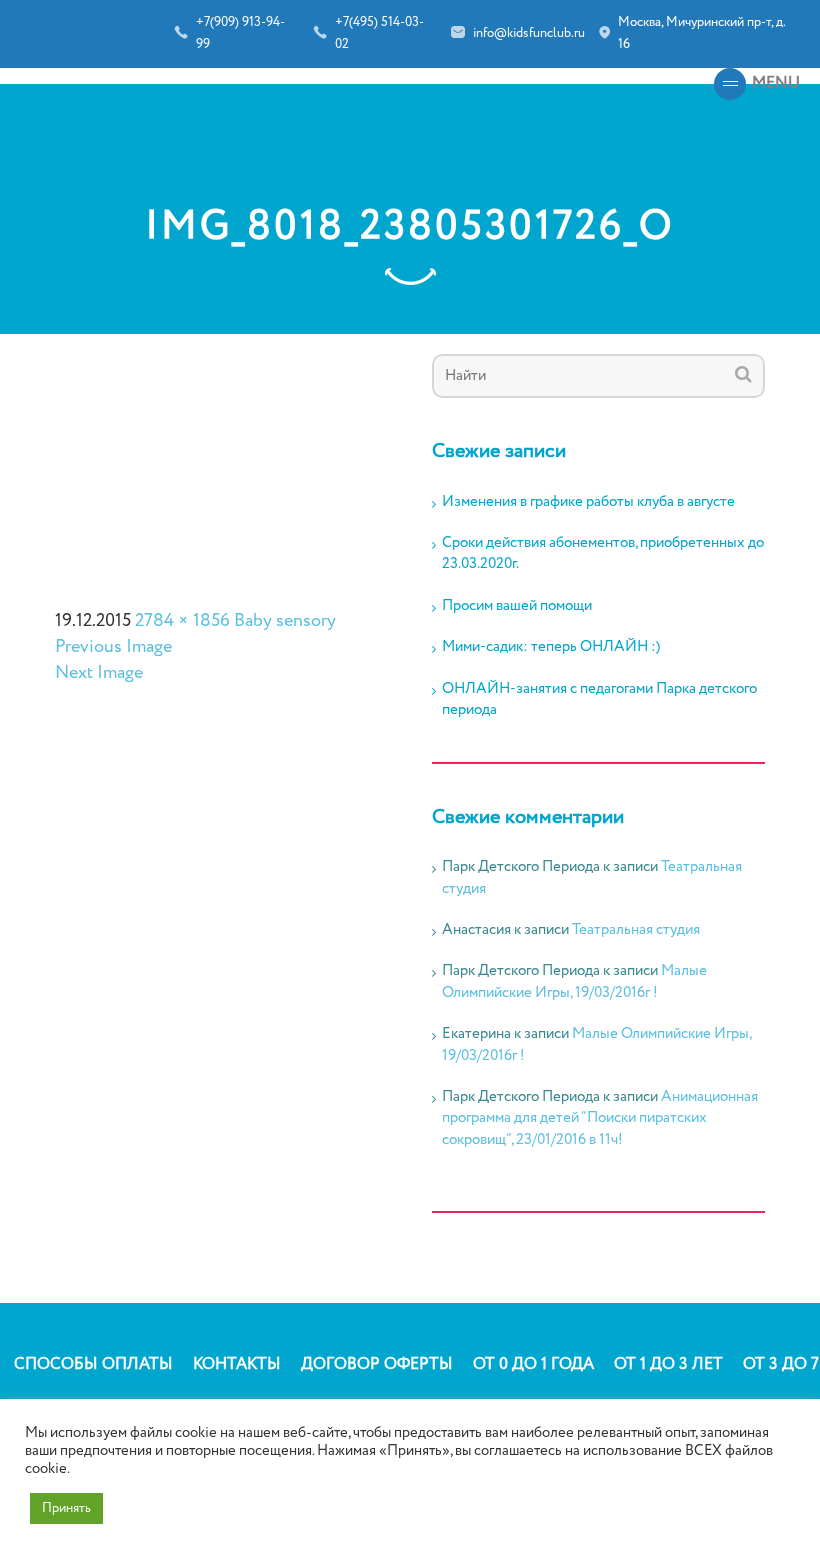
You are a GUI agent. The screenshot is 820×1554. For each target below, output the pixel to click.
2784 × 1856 (182, 621)
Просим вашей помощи (517, 606)
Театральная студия (636, 930)
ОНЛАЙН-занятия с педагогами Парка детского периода (599, 700)
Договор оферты (377, 1364)
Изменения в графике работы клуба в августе (588, 502)
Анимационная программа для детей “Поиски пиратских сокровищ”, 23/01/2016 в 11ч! (600, 1118)
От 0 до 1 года (533, 1364)
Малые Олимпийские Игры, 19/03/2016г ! (574, 981)
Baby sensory (285, 621)
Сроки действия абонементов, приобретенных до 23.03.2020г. (603, 554)
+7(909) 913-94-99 (240, 33)
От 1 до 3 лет (668, 1364)
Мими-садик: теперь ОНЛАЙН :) (551, 647)
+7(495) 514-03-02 (379, 33)
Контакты (237, 1364)
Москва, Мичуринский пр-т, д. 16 (701, 33)
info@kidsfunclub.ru (529, 33)
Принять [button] (66, 1508)
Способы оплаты (93, 1364)
